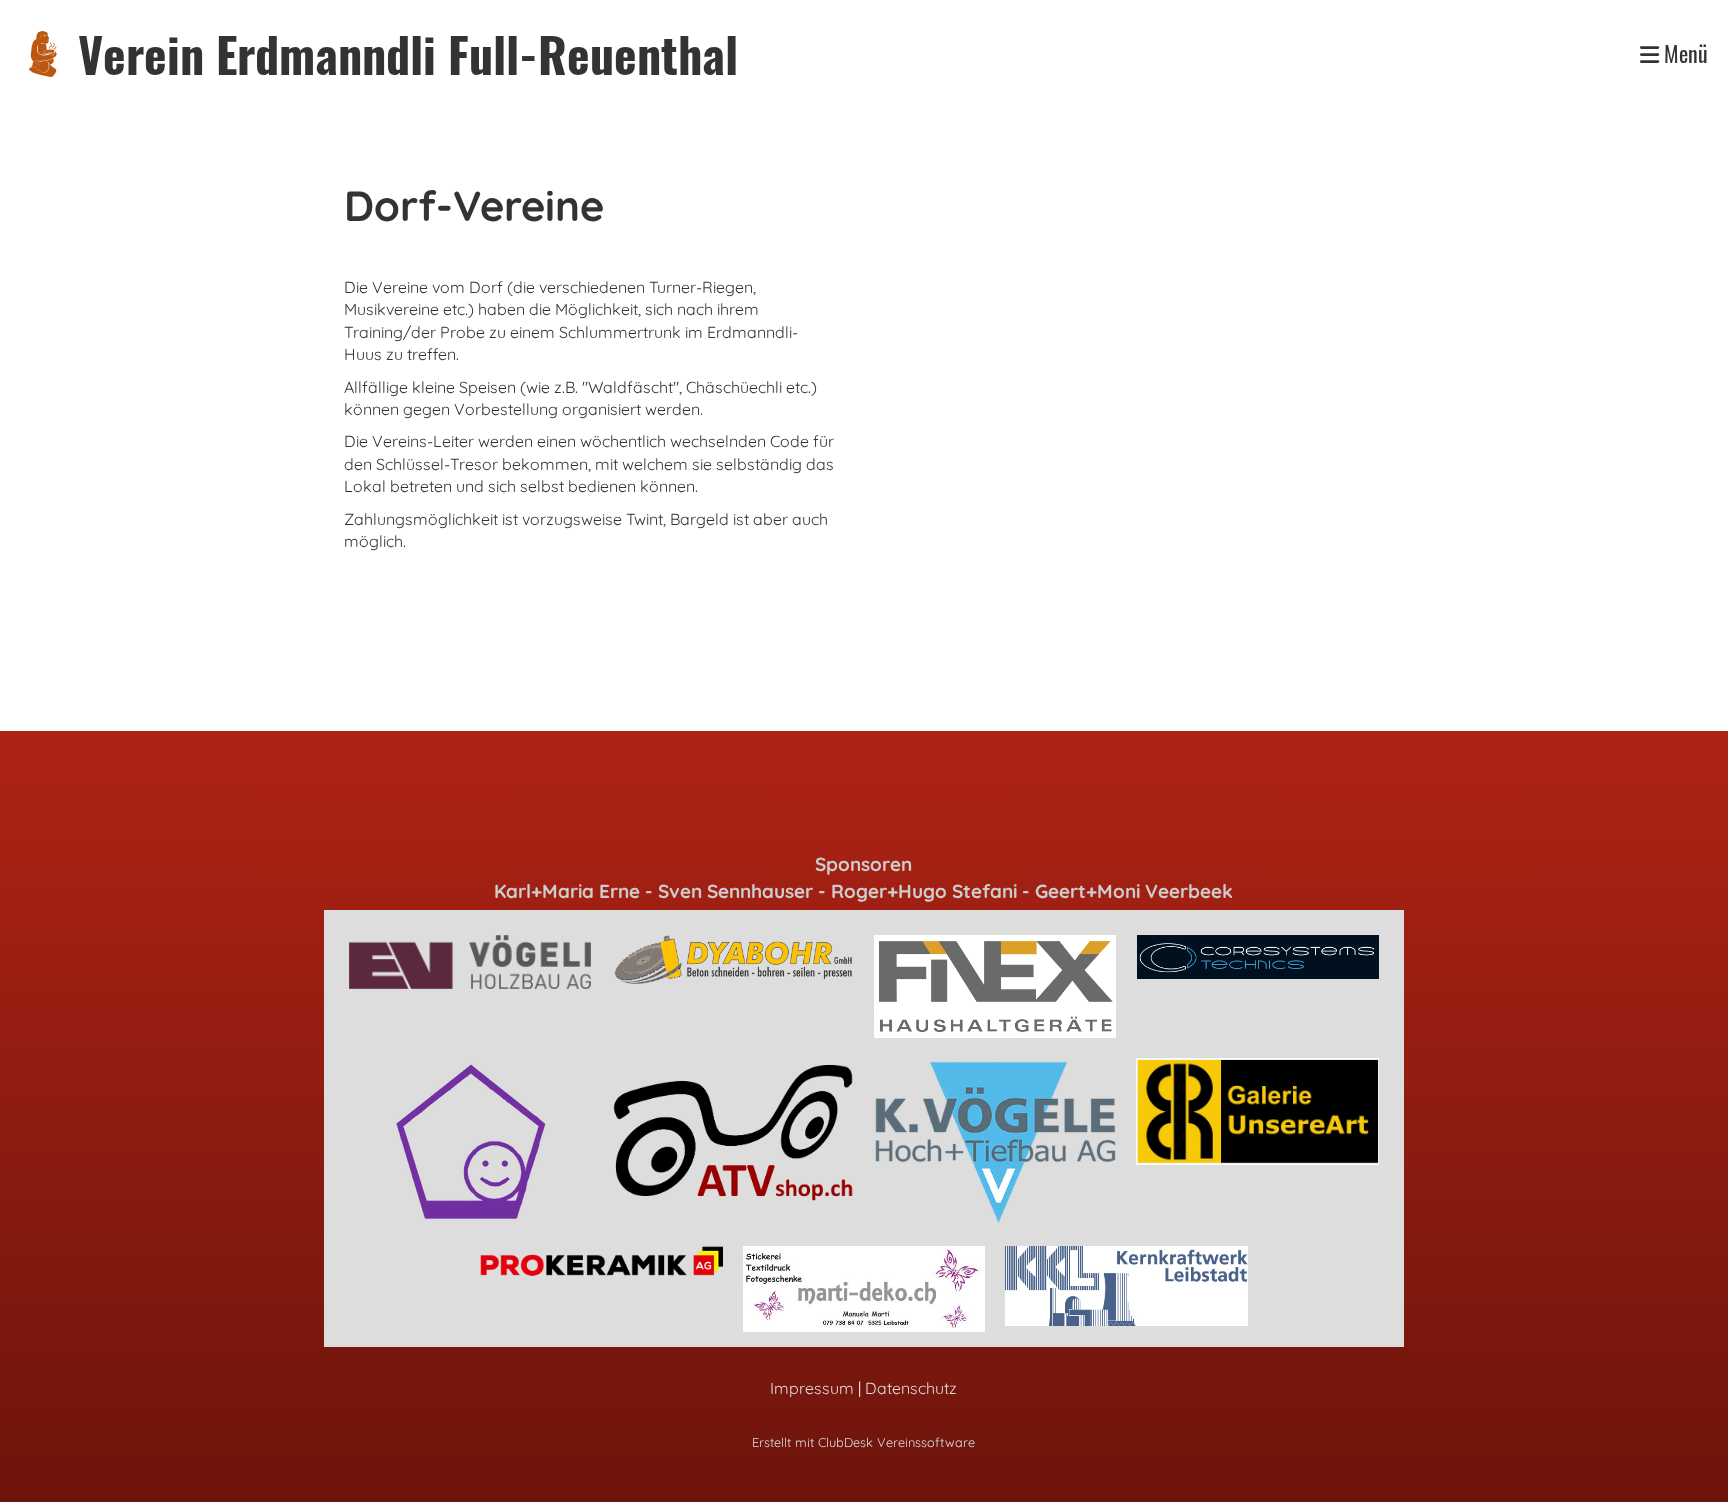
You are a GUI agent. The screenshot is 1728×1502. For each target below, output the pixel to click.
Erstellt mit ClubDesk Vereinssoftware (863, 1442)
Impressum (812, 1388)
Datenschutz (911, 1388)
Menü (1683, 53)
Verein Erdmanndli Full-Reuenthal (408, 53)
